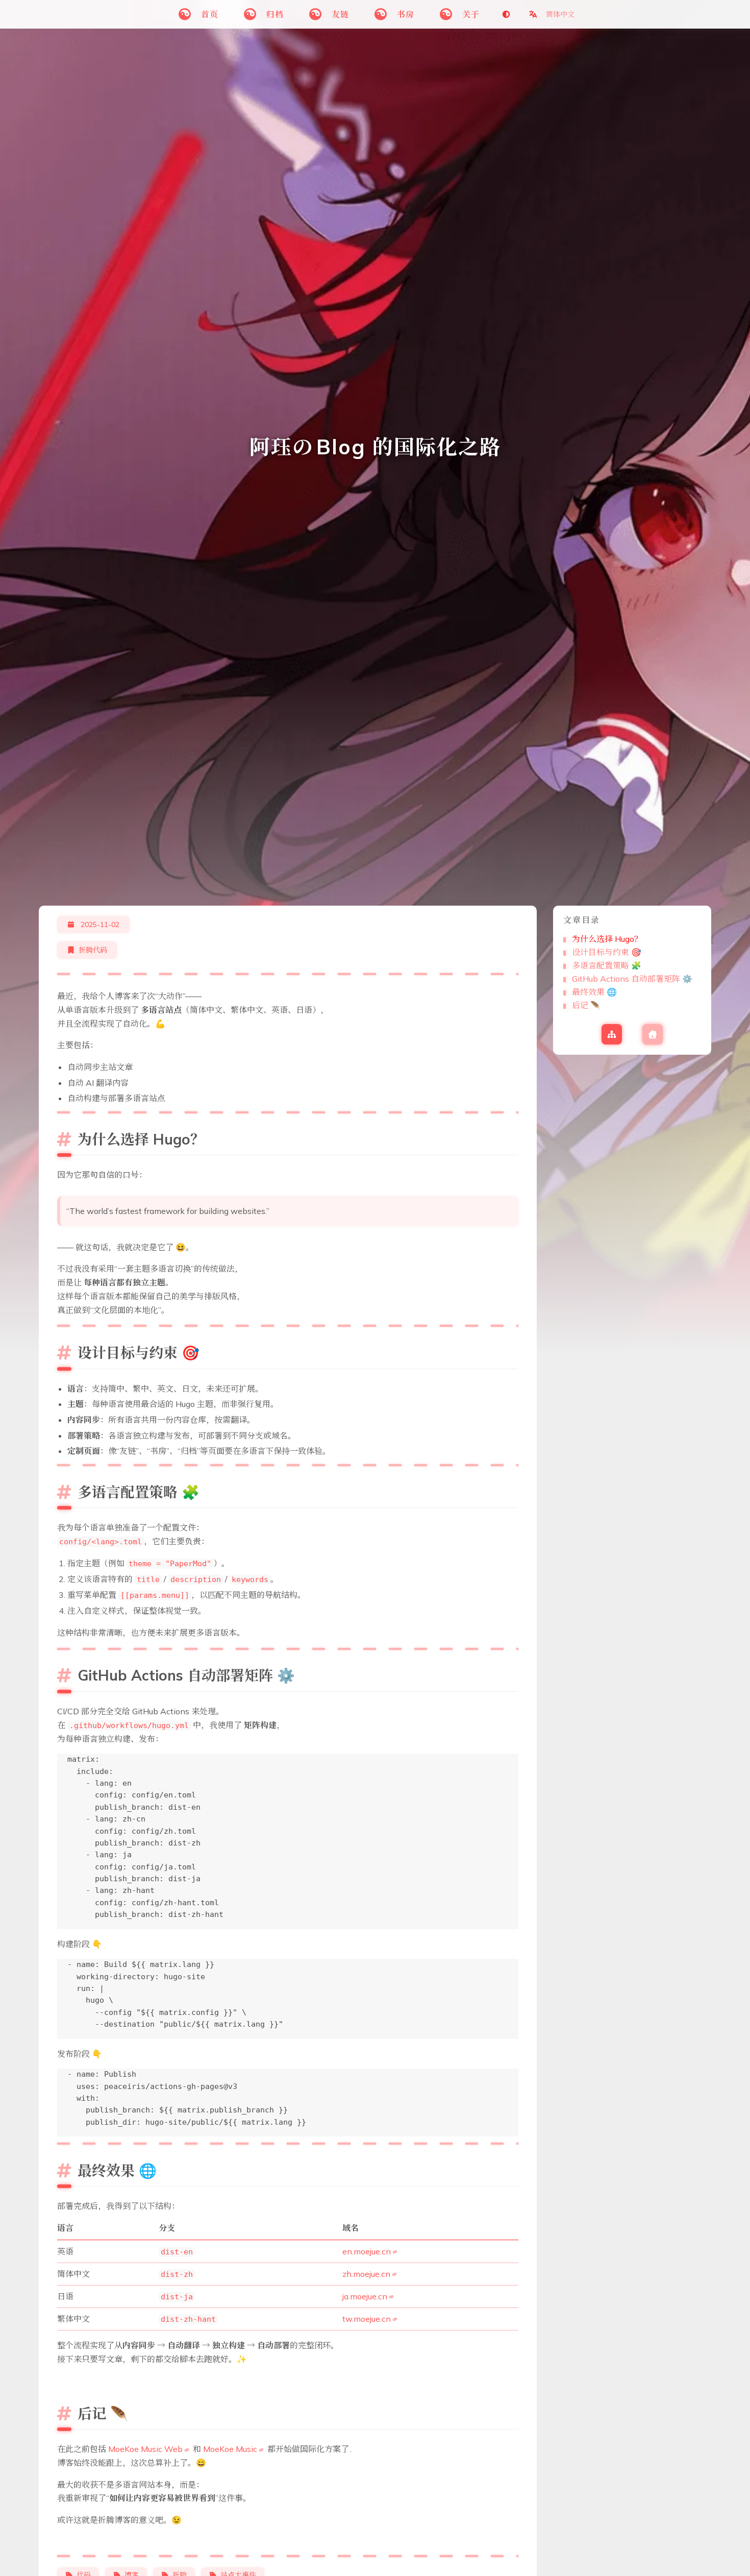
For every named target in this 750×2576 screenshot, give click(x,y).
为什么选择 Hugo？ (607, 939)
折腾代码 (93, 950)
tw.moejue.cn (367, 2319)
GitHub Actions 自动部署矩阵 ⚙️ (632, 979)
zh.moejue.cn (366, 2274)
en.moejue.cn (367, 2251)
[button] (552, 14)
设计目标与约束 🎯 (607, 952)
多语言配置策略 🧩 (607, 965)
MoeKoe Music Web (145, 2449)
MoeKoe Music (230, 2449)
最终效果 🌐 (594, 992)
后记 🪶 (586, 1005)
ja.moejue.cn (365, 2296)
